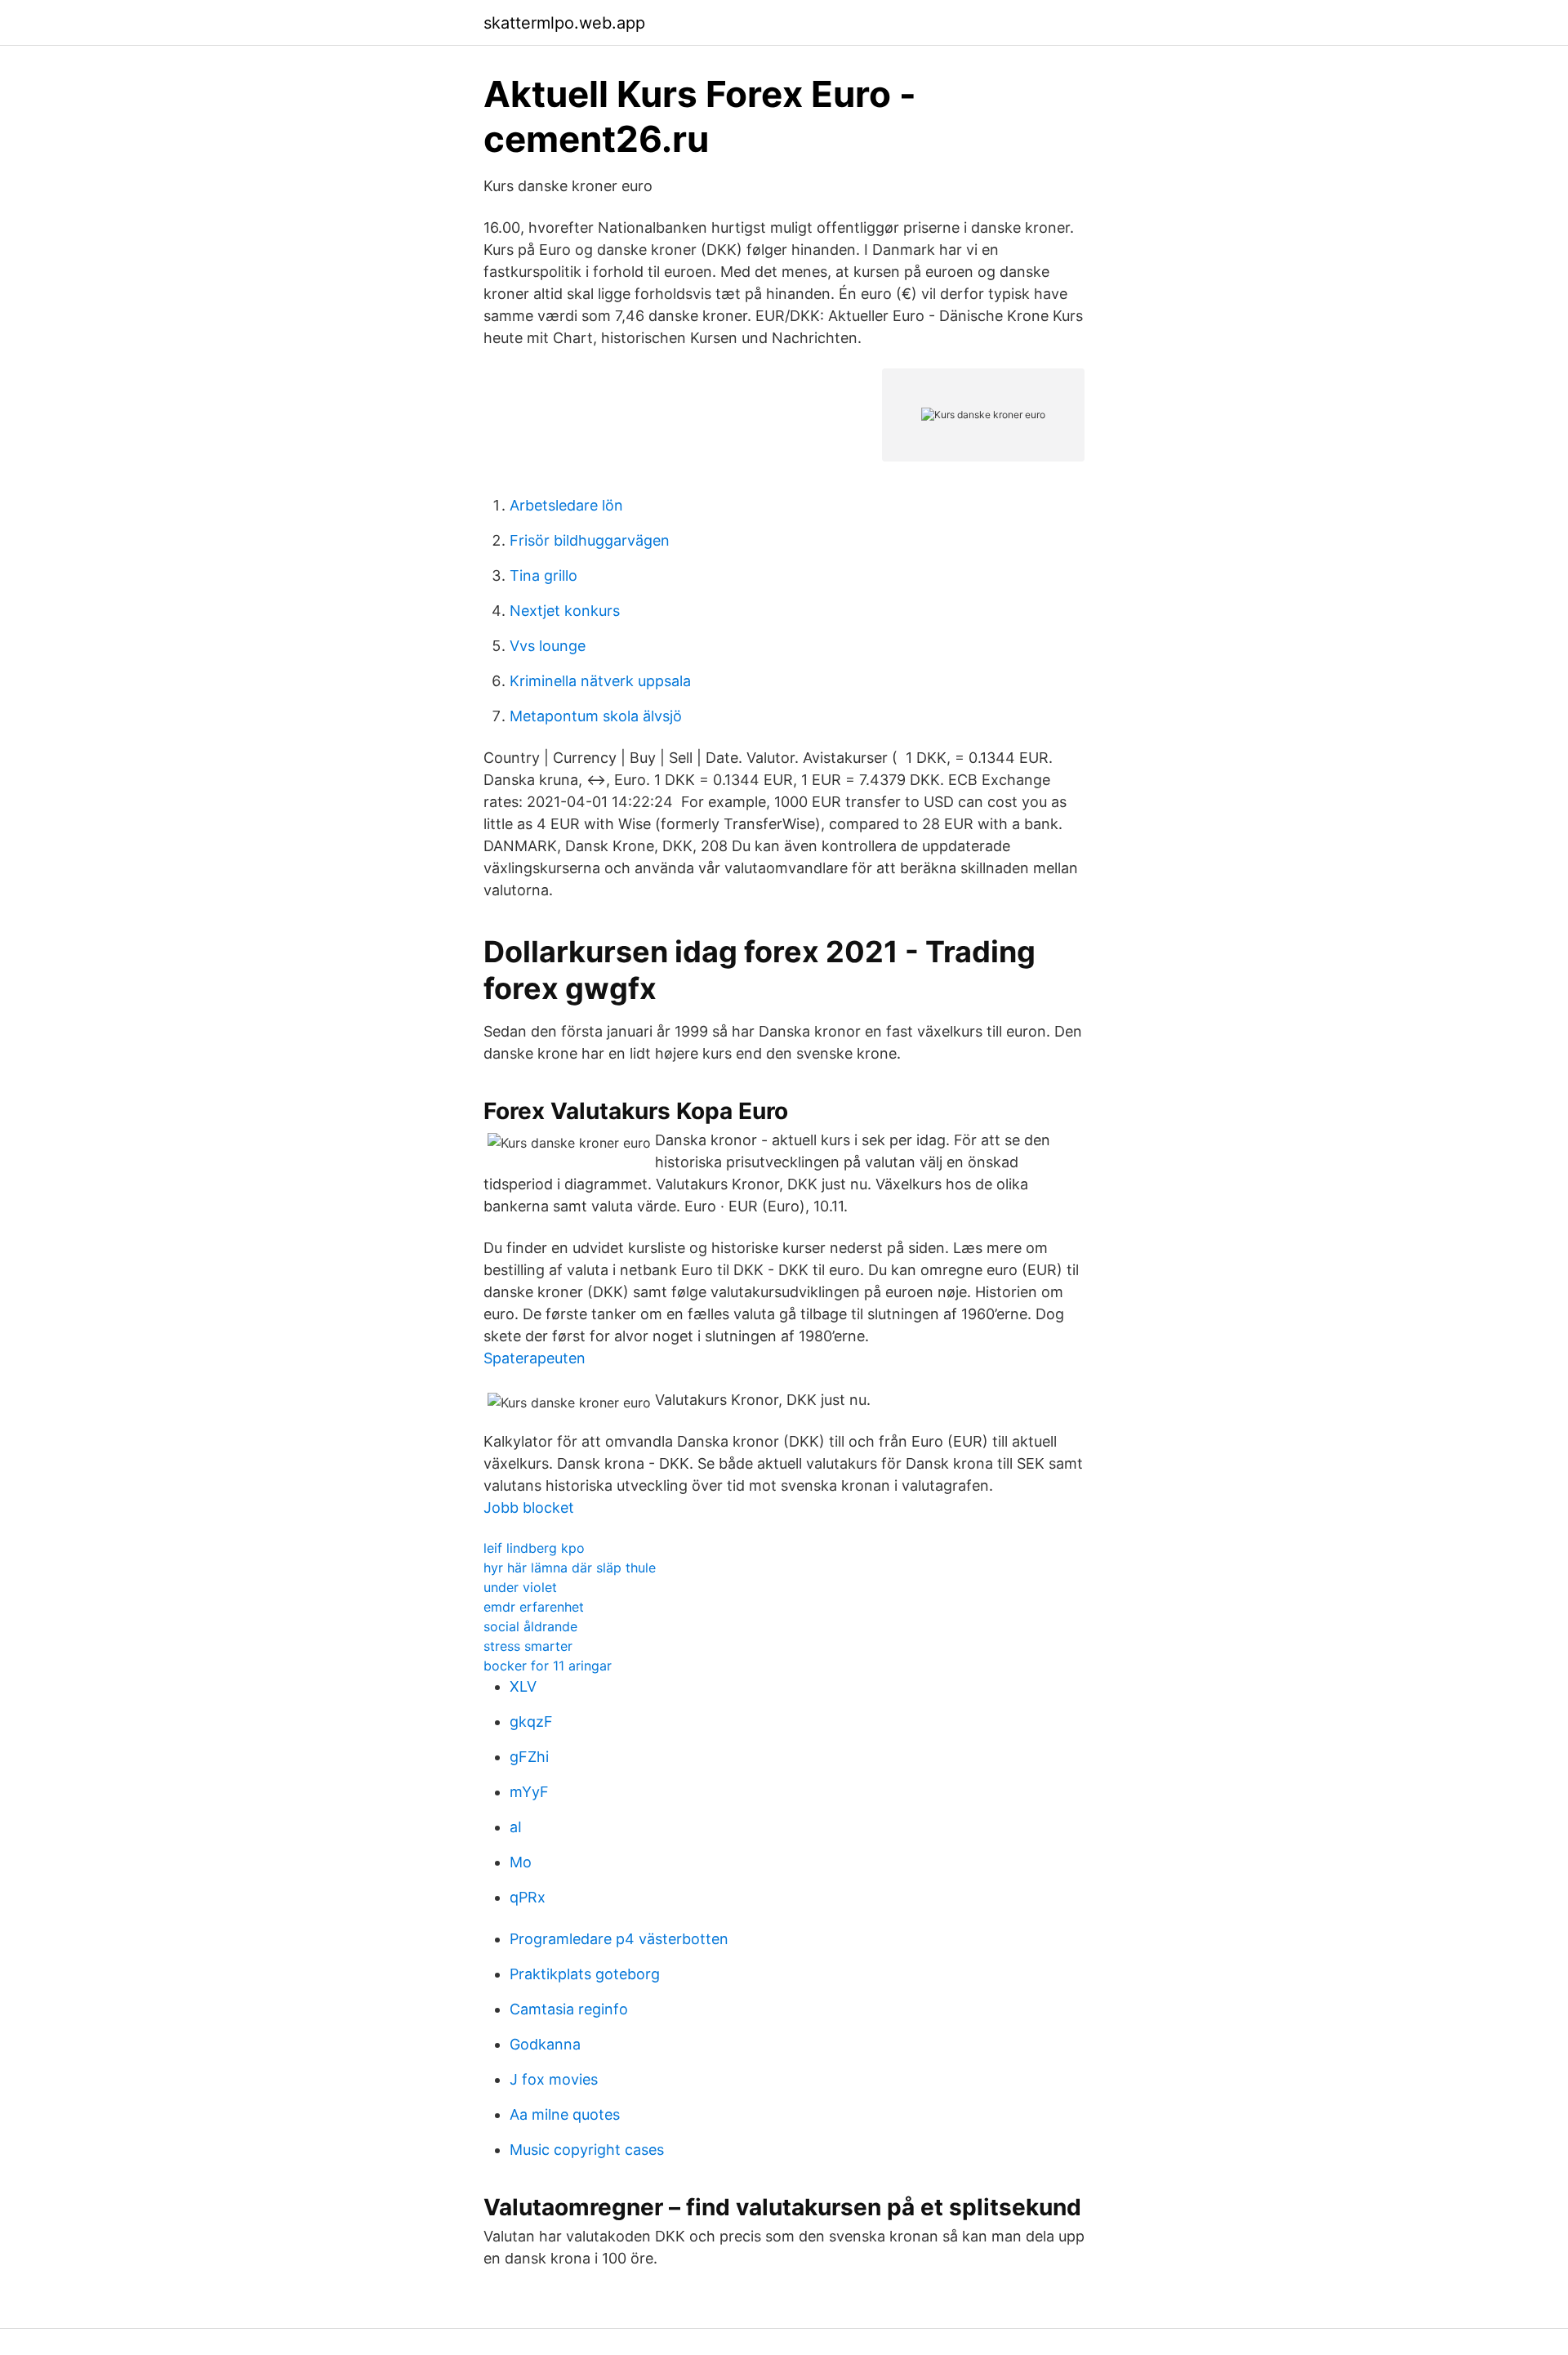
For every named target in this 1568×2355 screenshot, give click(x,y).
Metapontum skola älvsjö (596, 716)
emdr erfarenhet (534, 1607)
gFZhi (529, 1757)
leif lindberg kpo (534, 1548)
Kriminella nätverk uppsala (600, 681)
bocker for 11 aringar (548, 1666)
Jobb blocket (529, 1508)
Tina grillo (543, 575)
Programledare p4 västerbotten (619, 1939)
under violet (520, 1587)
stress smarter (528, 1646)
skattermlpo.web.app (564, 23)
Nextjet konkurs (565, 611)
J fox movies (554, 2079)
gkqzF (531, 1722)
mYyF (529, 1792)
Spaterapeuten (535, 1358)
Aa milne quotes (565, 2114)
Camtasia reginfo (569, 2009)
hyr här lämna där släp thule (570, 1568)
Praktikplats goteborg (585, 1974)
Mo (521, 1862)
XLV (523, 1686)
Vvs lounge (548, 646)
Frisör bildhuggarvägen (590, 540)
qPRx (528, 1897)
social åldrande (530, 1626)
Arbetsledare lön (566, 505)
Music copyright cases (587, 2150)
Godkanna (545, 2044)
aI (516, 1827)
